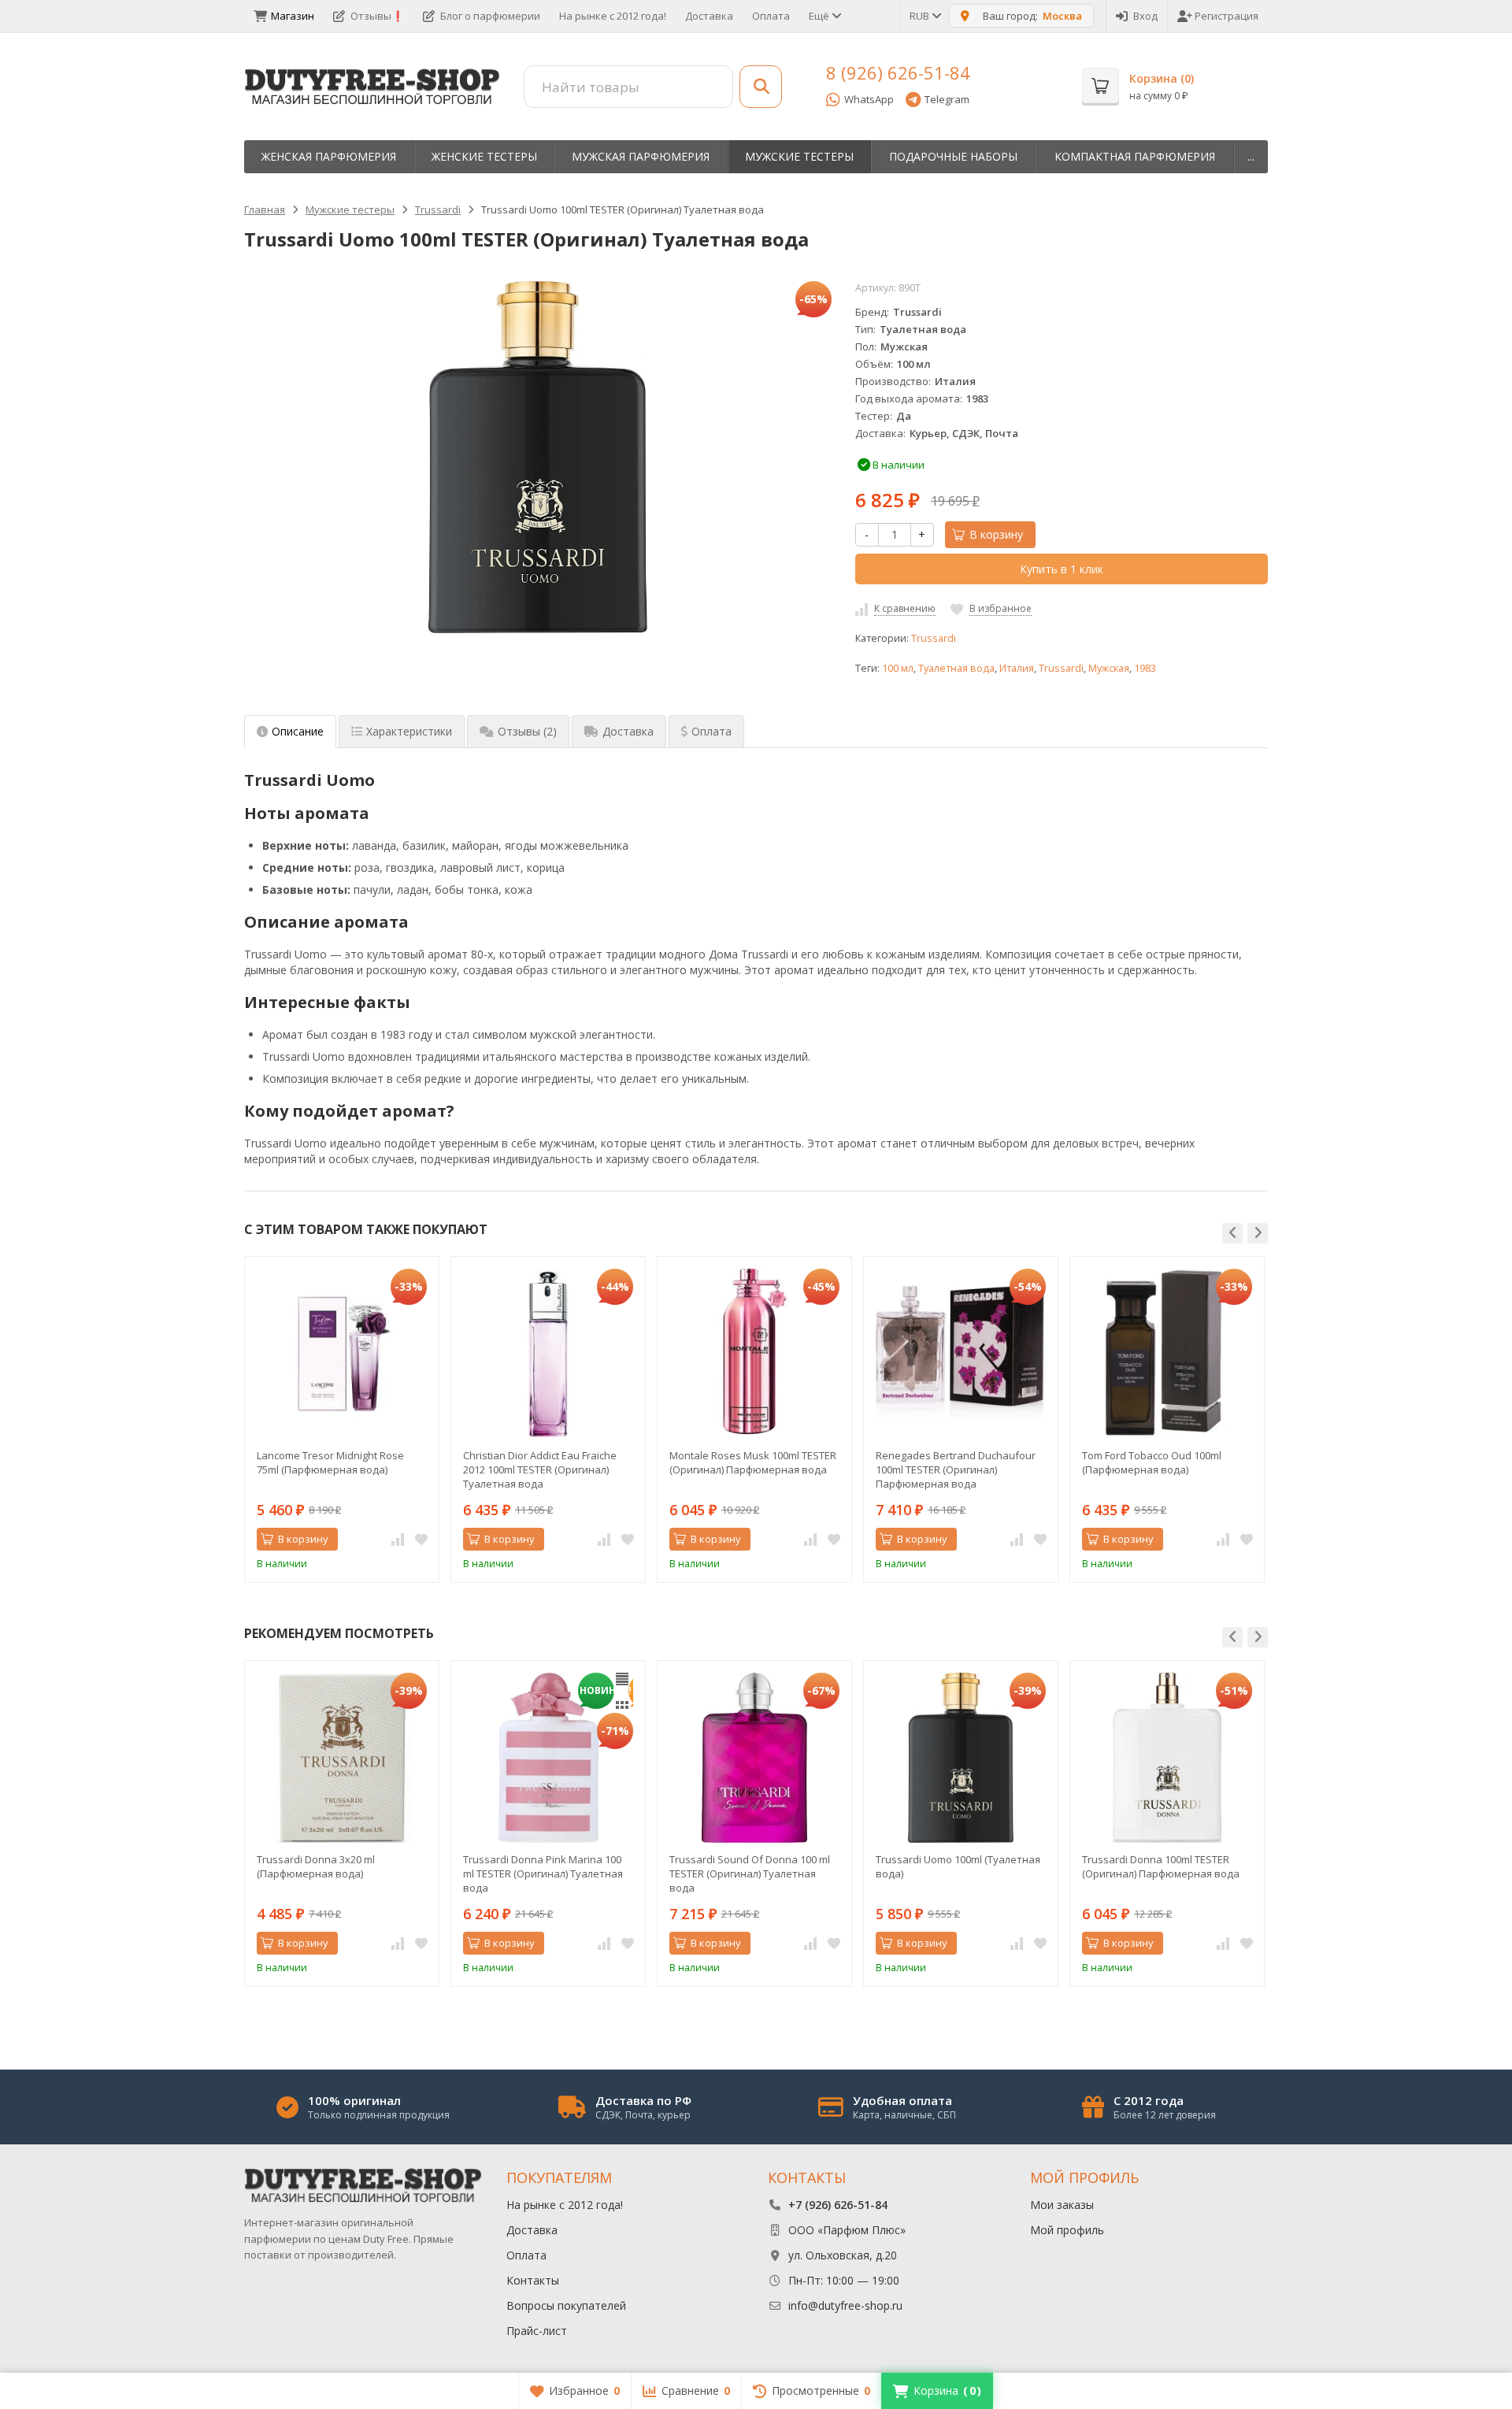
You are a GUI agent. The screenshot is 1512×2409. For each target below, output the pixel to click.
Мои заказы (1062, 2205)
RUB (921, 16)
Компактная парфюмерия (1135, 156)
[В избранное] (421, 1540)
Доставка (709, 16)
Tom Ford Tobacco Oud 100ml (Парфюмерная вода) (1152, 1462)
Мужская (1109, 668)
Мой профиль (1067, 2230)
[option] (342, 1419)
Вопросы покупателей (566, 2305)
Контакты (533, 2280)
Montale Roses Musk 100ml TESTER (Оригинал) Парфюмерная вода (753, 1462)
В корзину (996, 534)
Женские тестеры (484, 156)
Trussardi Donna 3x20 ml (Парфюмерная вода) (316, 1866)
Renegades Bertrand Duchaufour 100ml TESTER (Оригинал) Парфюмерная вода (956, 1469)
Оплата (771, 16)
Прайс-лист (537, 2331)
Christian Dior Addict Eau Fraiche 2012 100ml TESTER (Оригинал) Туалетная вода (540, 1469)
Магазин (293, 16)
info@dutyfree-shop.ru (845, 2305)
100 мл (898, 668)
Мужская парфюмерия (641, 156)
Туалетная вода (956, 668)
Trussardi (934, 638)
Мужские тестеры (799, 156)
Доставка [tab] (628, 731)
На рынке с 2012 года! (613, 16)
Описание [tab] (298, 731)
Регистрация (1227, 16)
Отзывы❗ (377, 16)
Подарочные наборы (953, 156)
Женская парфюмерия (329, 156)
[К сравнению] (398, 1540)
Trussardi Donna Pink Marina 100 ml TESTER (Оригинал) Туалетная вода (543, 1873)
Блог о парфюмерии (490, 16)
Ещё (820, 16)
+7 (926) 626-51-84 (838, 2205)
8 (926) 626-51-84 (898, 72)
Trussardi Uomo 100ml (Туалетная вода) (958, 1866)
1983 (1145, 668)
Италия (1017, 668)
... (1251, 156)
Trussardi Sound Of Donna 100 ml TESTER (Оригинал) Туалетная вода (750, 1873)
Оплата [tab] (712, 731)
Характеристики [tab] (409, 731)
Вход (1145, 16)
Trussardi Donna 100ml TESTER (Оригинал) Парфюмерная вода (1161, 1866)
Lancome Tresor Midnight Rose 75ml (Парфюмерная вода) (330, 1462)
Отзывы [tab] (527, 731)
